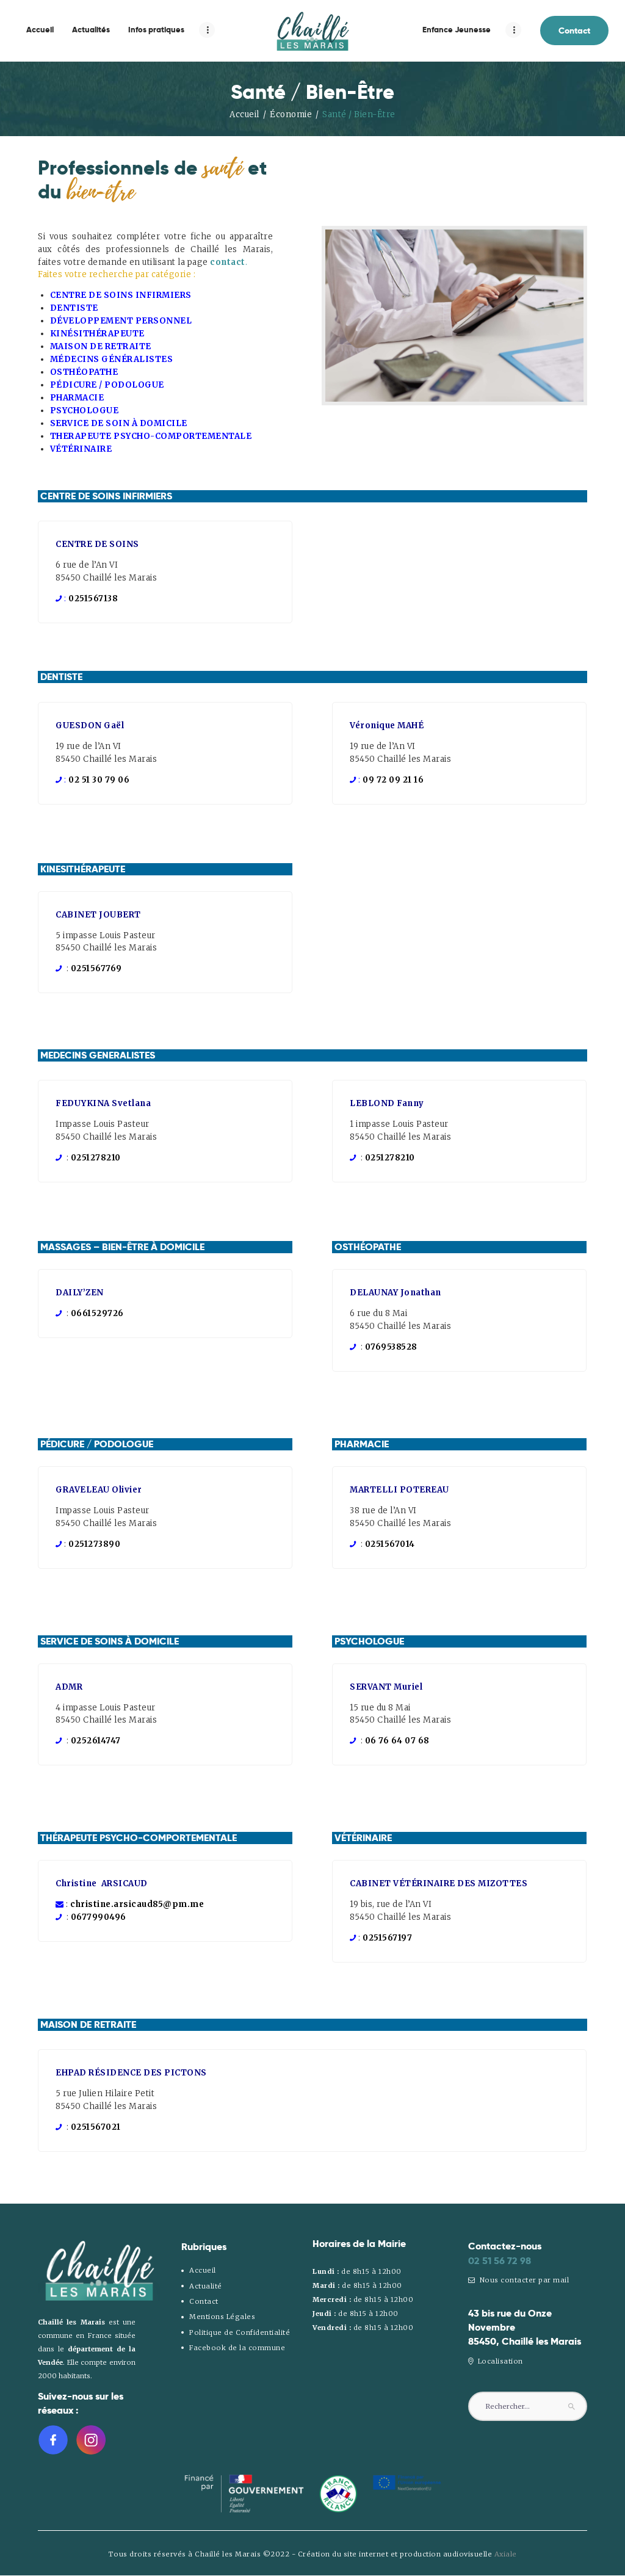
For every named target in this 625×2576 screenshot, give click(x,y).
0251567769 (96, 968)
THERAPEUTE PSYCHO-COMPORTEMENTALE (151, 436)
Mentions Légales (222, 2317)
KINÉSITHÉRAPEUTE (97, 334)
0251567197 (387, 1938)
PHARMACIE (77, 398)
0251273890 (94, 1544)
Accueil (244, 114)
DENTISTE (74, 308)
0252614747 (96, 1741)
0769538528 (391, 1347)
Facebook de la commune (237, 2348)
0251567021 (96, 2127)
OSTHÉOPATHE (84, 372)
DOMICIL (159, 423)
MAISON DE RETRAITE (101, 346)
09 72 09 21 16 (393, 780)
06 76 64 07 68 (397, 1741)
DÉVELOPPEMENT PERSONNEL (121, 321)
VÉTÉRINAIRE (81, 449)
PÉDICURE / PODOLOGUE (107, 385)
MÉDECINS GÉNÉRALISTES (112, 359)
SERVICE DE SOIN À (94, 423)
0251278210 (96, 1158)
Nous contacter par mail (523, 2280)
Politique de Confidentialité (240, 2332)
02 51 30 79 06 (99, 780)
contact (228, 262)
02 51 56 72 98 (500, 2261)
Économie (291, 114)
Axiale (506, 2554)
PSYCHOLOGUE (85, 411)
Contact (204, 2301)
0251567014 (390, 1544)
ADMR (69, 1687)
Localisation (499, 2361)
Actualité (206, 2286)
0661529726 (97, 1313)
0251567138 (93, 599)
